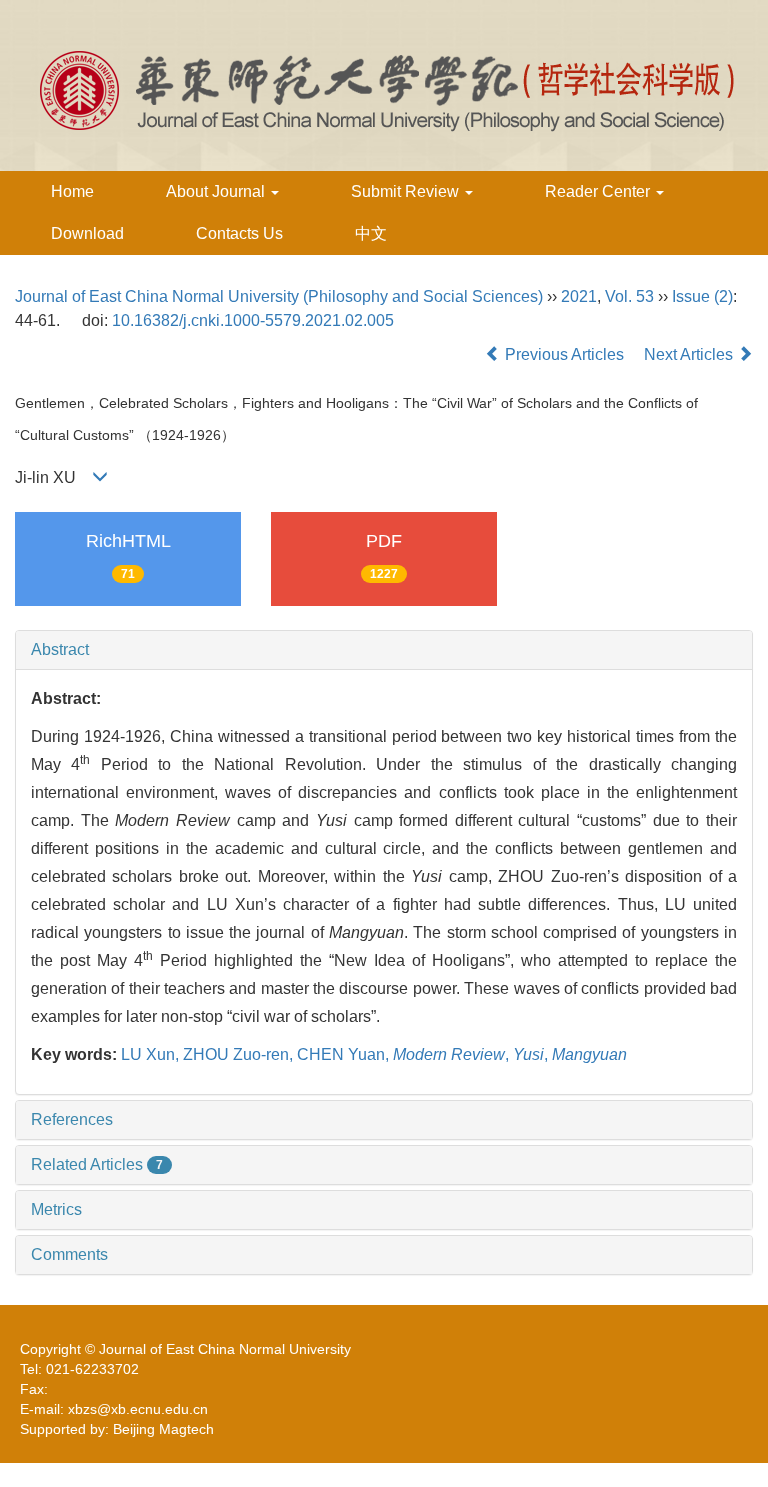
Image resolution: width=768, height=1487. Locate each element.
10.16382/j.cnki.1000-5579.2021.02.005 (253, 320)
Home (72, 191)
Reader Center (599, 191)
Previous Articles (564, 354)
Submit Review (407, 191)
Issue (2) (702, 296)
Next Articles (690, 354)
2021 (579, 296)
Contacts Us (239, 233)
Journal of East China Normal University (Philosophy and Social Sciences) (279, 296)
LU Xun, (152, 1054)
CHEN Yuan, (345, 1054)
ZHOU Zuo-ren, (240, 1054)
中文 (371, 233)
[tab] (384, 650)
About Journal (217, 191)
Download (87, 233)
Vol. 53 (629, 296)
